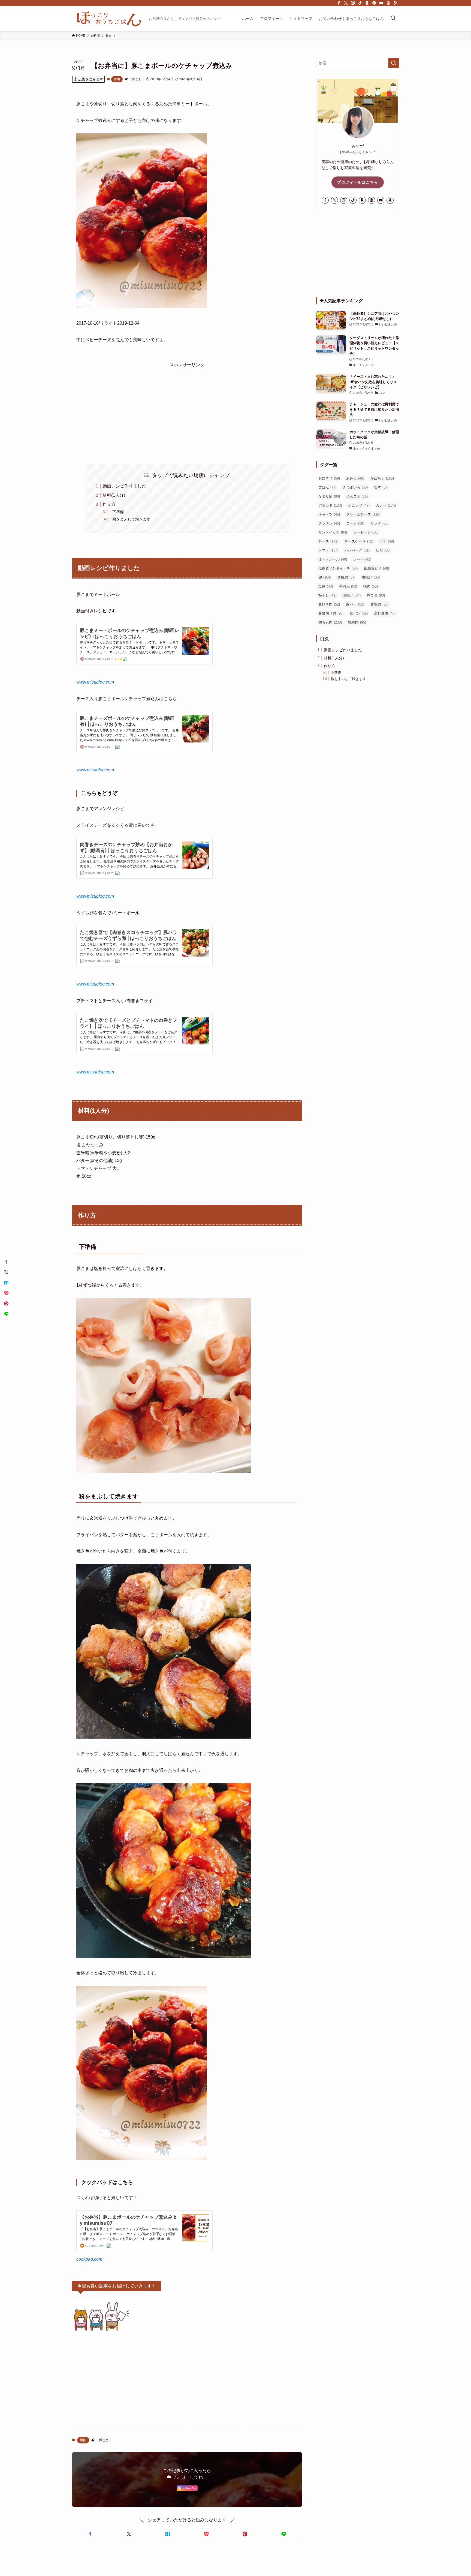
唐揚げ (371, 577)
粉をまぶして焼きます (131, 519)
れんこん (357, 496)
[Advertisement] (187, 407)
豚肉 (117, 79)
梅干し (327, 595)
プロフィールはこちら (358, 182)
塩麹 (326, 586)
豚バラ (355, 604)
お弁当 (355, 478)
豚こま (136, 79)
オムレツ (359, 505)
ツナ (387, 541)
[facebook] (339, 3)
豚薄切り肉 (331, 613)
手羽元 (348, 586)
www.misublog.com (95, 682)
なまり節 (329, 496)
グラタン (329, 523)
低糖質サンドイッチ (338, 568)
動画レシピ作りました (124, 486)
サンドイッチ (333, 532)
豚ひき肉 (329, 604)
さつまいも (355, 487)
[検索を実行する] (394, 63)
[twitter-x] (346, 3)
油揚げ (352, 595)
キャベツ (329, 514)
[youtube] (381, 3)
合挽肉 (346, 577)
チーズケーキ (359, 541)
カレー (386, 505)
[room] (367, 3)
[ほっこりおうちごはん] (108, 19)
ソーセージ (366, 532)
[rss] (395, 3)
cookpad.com (89, 2259)
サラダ (379, 523)
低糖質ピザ (376, 568)
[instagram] (353, 3)
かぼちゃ (382, 478)
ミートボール (333, 559)
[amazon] (388, 3)
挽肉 (371, 586)
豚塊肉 (379, 604)
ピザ (383, 550)
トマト (328, 550)
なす (381, 487)
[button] (90, 2534)
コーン (355, 523)
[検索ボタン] (393, 19)
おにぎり (329, 478)
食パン (359, 613)
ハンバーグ (357, 550)
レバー (362, 559)
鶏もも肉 (330, 622)
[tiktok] (360, 3)
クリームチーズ (363, 514)
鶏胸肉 (357, 622)
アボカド (330, 505)
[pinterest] (374, 3)
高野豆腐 (385, 613)
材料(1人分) (114, 495)
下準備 (118, 512)
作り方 (109, 504)
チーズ (328, 541)
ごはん (327, 487)
